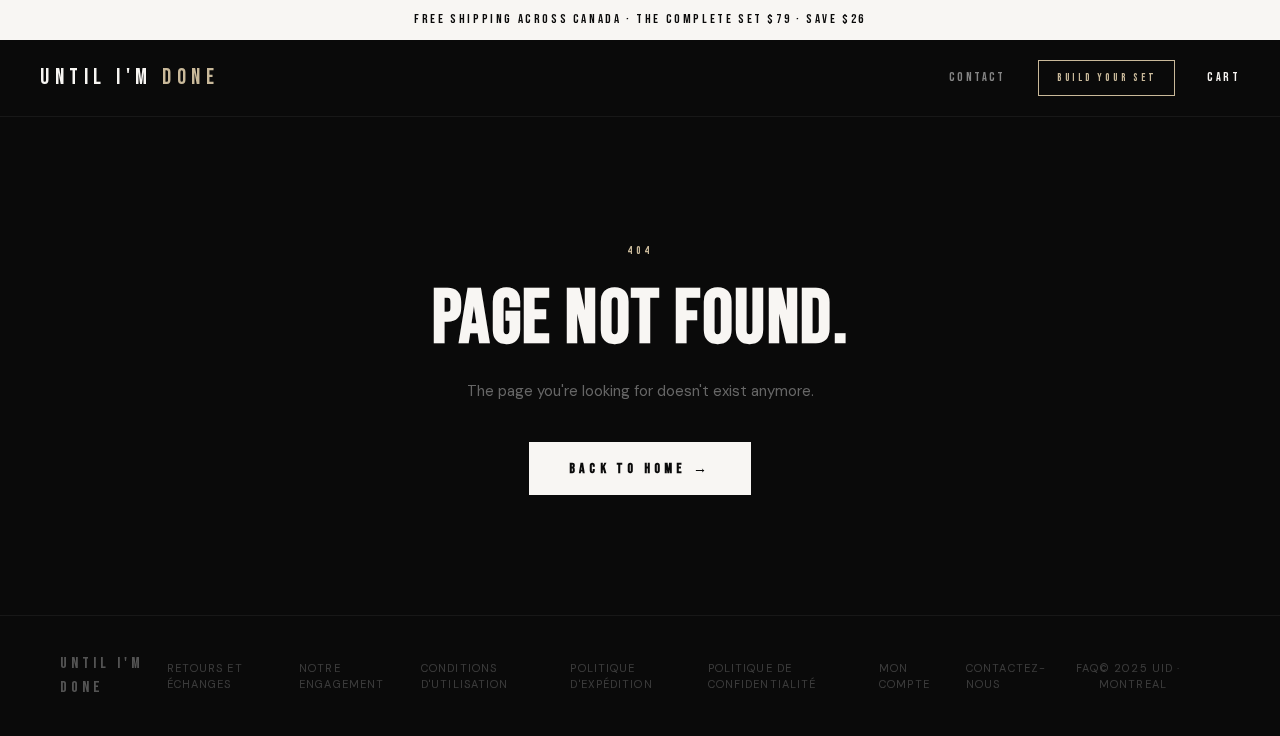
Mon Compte (904, 676)
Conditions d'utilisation (464, 676)
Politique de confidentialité (762, 676)
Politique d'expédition (611, 676)
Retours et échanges (205, 676)
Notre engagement (341, 676)
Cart (1223, 77)
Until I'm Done (102, 675)
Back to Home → (640, 468)
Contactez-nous (1006, 676)
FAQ (1087, 668)
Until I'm (129, 77)
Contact (977, 77)
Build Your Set (1107, 77)
